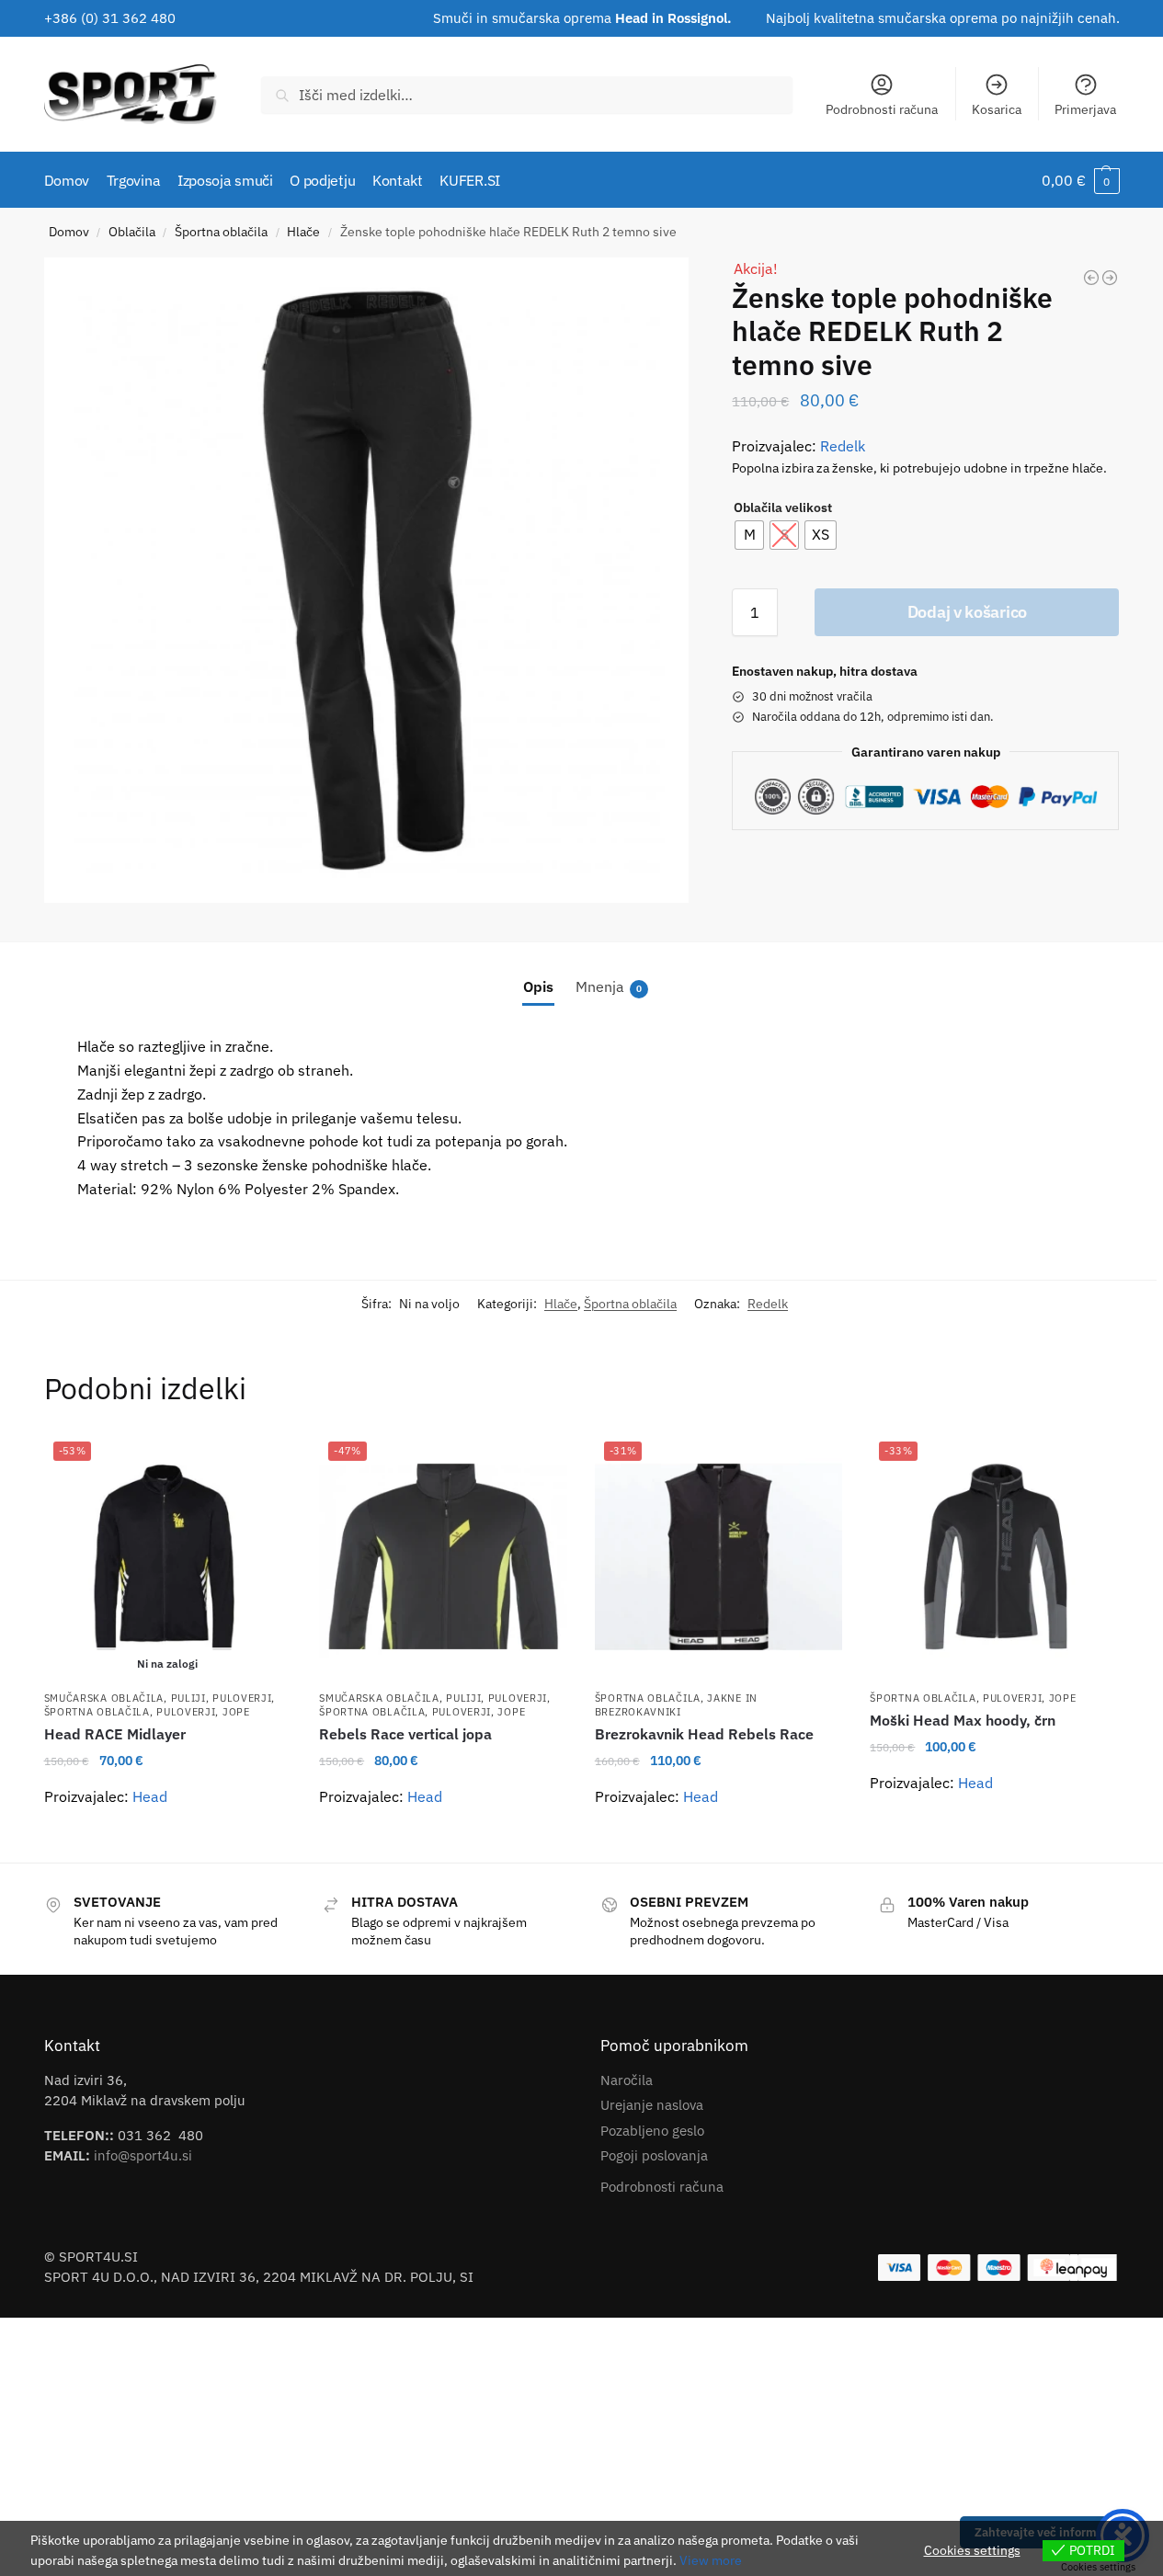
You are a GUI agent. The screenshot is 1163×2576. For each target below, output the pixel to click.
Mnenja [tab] (609, 986)
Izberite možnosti (167, 1841)
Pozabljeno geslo (652, 2131)
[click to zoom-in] (367, 580)
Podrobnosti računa (882, 109)
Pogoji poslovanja (654, 2155)
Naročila (627, 2080)
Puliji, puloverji (222, 1698)
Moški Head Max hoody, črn (963, 1720)
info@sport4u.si (143, 2155)
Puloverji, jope (203, 1712)
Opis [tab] (538, 986)
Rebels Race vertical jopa (405, 1734)
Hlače (303, 232)
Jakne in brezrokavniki (676, 1705)
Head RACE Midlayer (115, 1734)
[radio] (749, 535)
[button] (1081, 180)
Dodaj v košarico (967, 612)
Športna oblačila (221, 232)
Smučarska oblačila (104, 1698)
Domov (69, 232)
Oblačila (132, 232)
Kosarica (997, 109)
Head (150, 1796)
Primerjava (1085, 109)
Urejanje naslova (652, 2105)
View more (711, 2560)
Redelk (843, 446)
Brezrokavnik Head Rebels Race (704, 1734)
